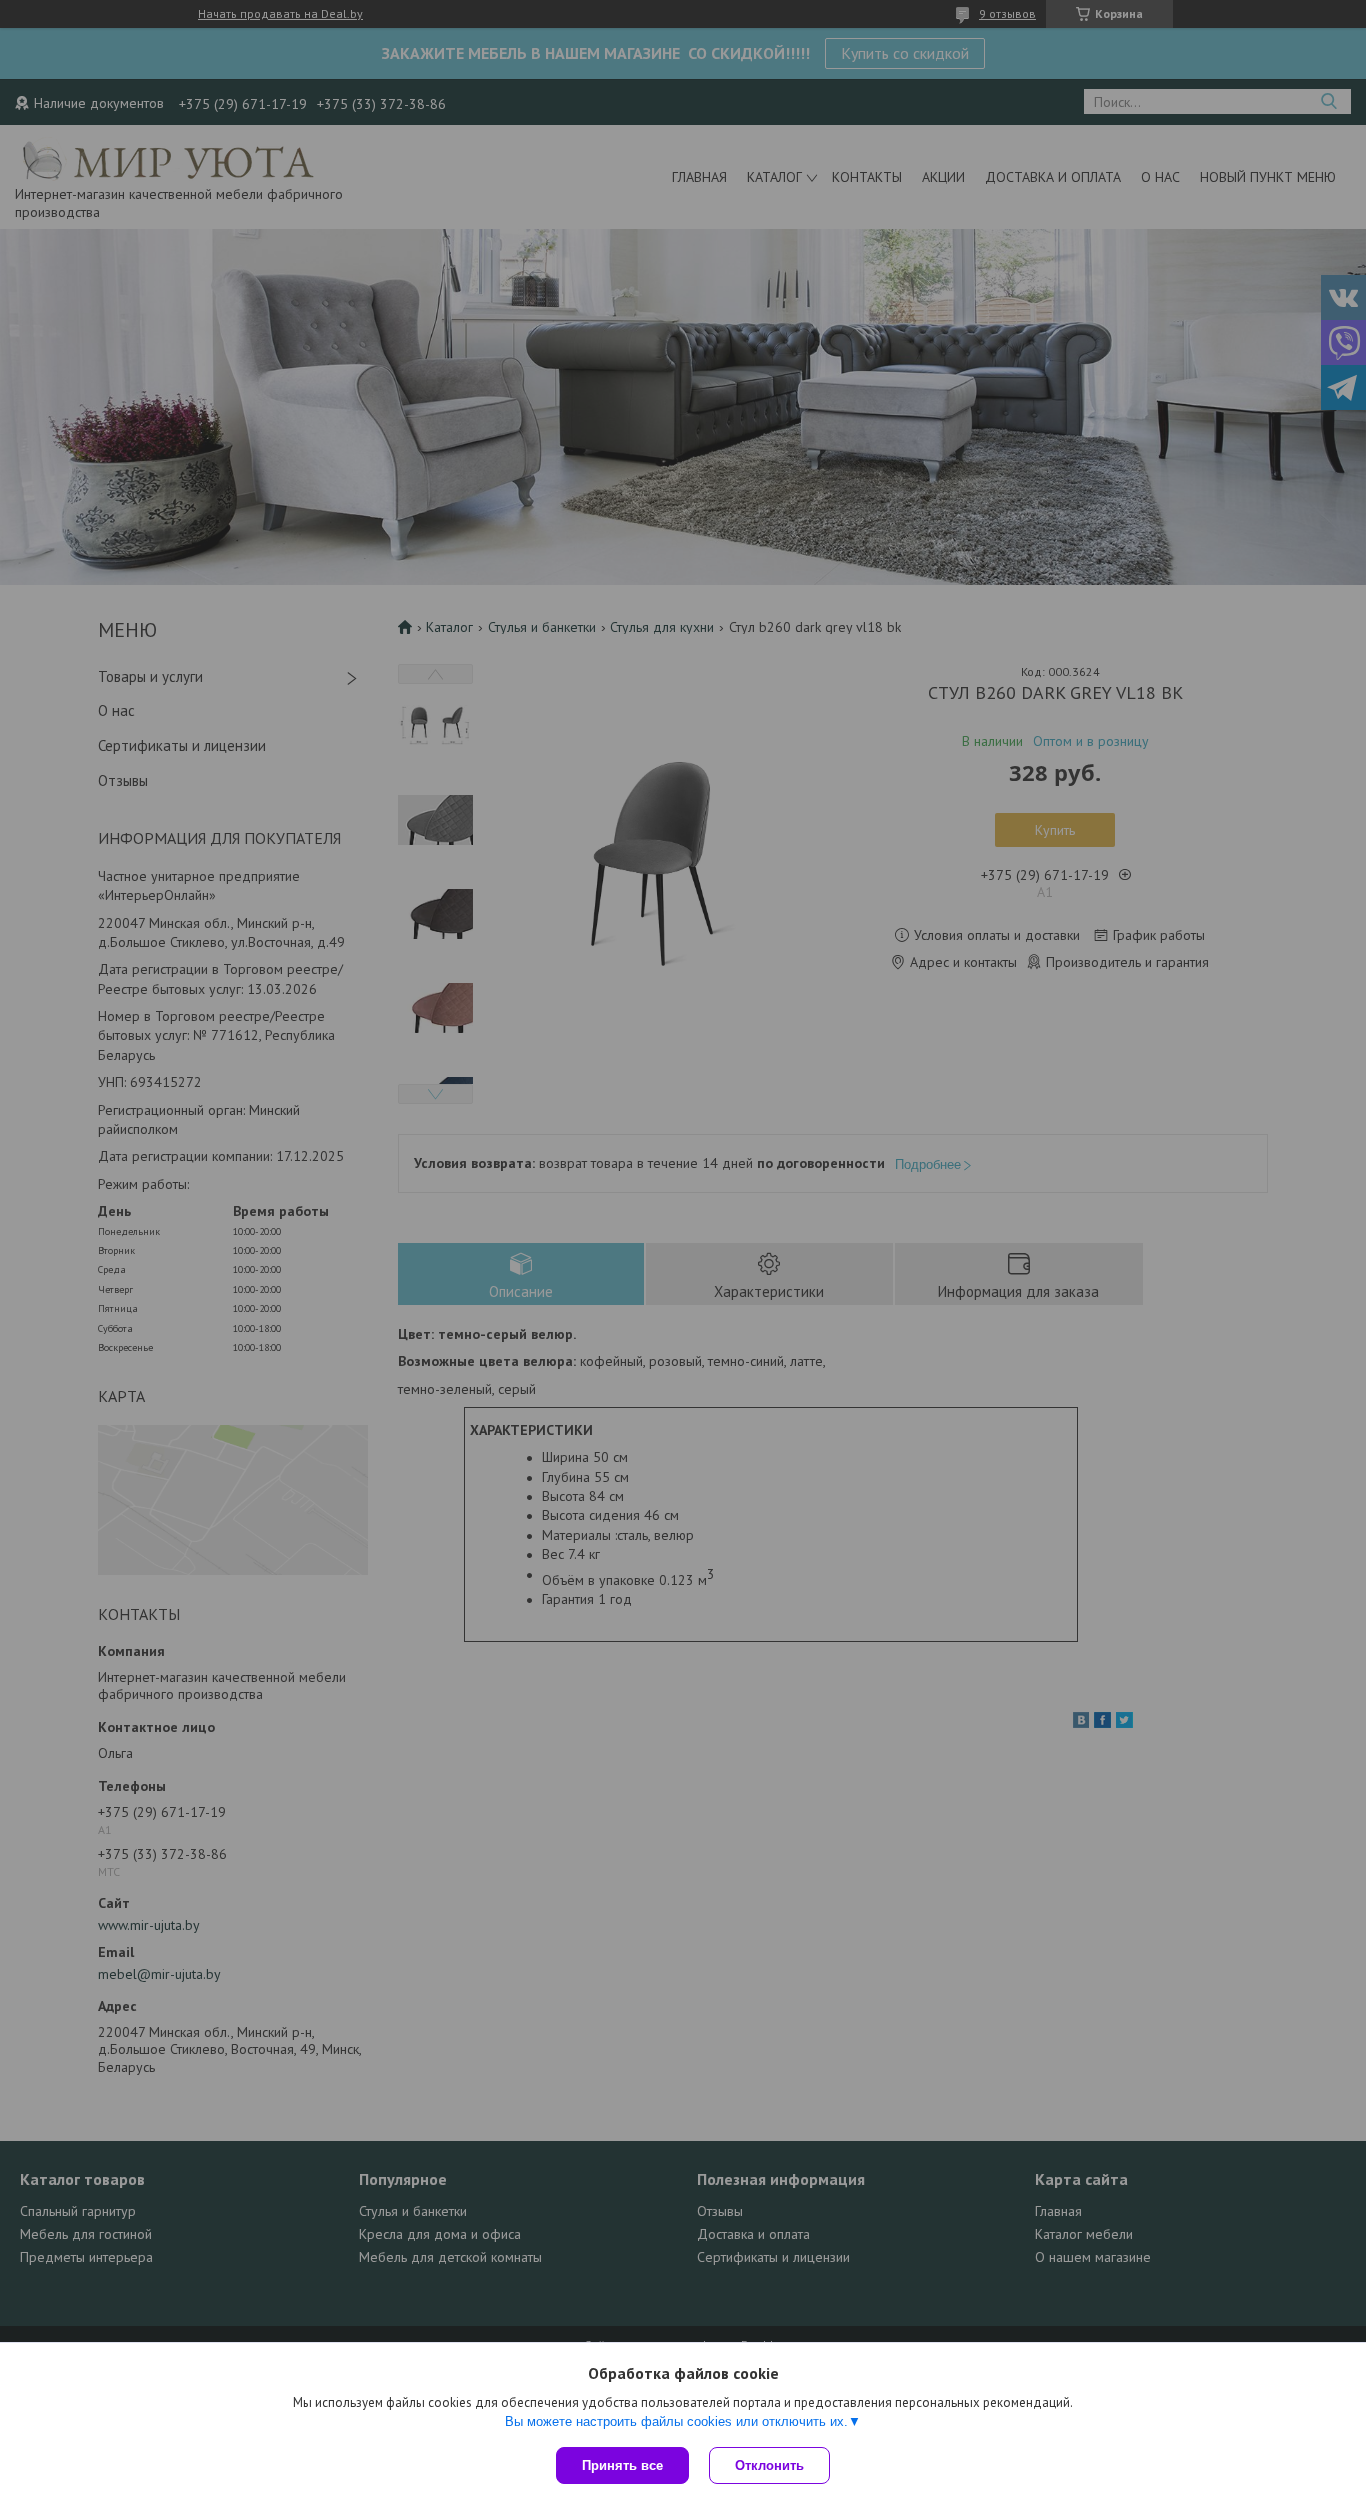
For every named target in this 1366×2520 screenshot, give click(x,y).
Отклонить (769, 2465)
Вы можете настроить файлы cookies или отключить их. (676, 2421)
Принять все (622, 2465)
